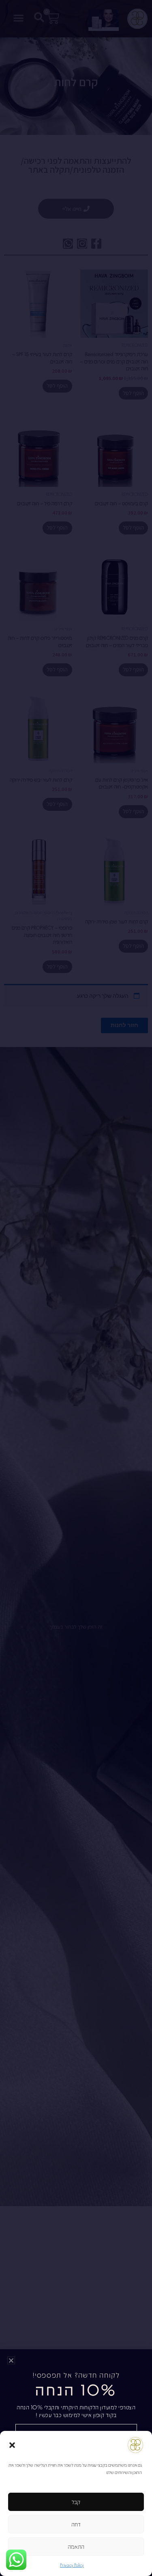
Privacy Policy (72, 2565)
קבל (76, 2502)
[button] (12, 2445)
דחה (76, 2524)
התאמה (76, 2546)
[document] (76, 1288)
